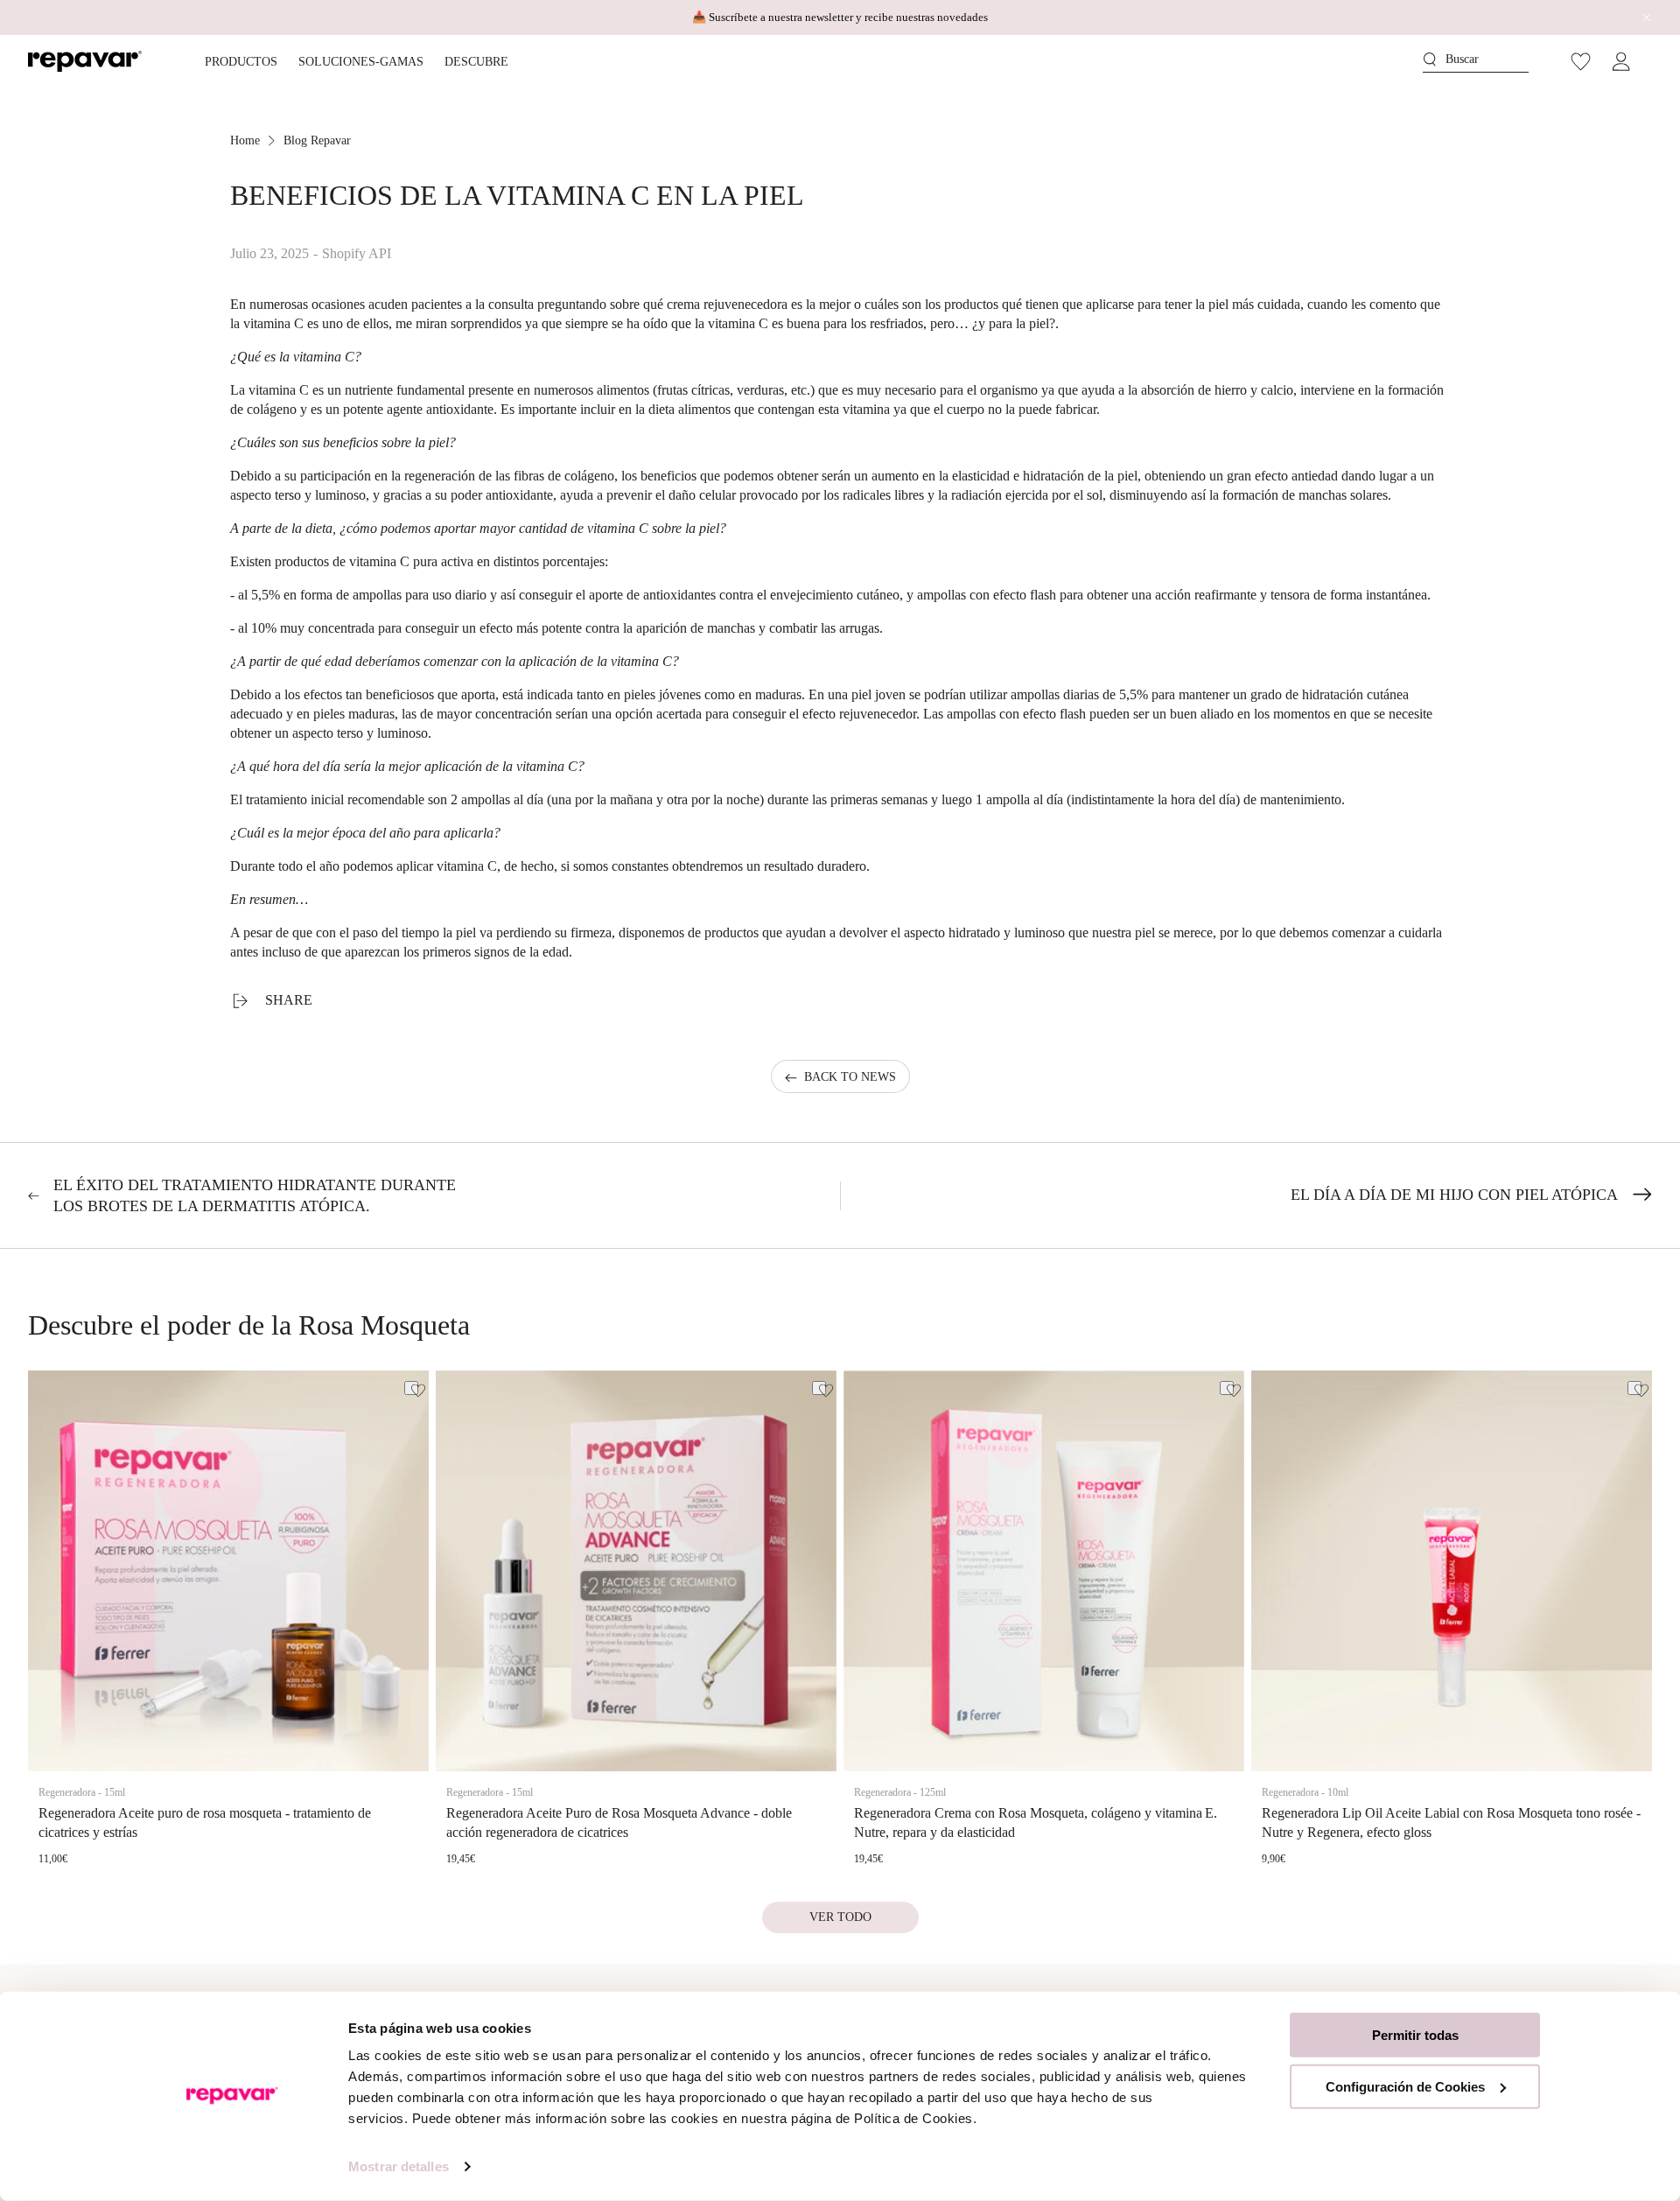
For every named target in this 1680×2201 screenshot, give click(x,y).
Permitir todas (1415, 2035)
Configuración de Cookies (1405, 2086)
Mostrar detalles (399, 2166)
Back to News (850, 1077)
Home (245, 140)
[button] (1476, 62)
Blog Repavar (317, 140)
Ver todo (840, 1917)
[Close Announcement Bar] (1642, 18)
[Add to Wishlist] (411, 1388)
